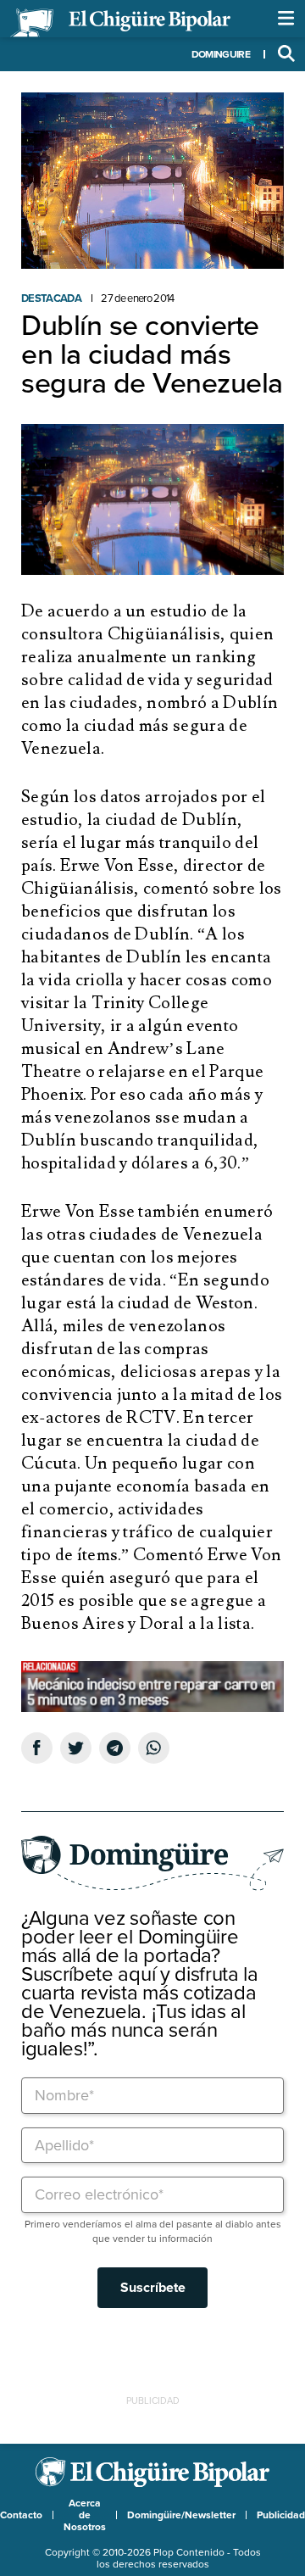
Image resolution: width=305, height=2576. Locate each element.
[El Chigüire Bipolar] (120, 23)
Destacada (51, 298)
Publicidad (281, 2515)
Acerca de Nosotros (85, 2515)
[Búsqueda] (286, 54)
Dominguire (221, 54)
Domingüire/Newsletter (181, 2515)
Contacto (21, 2515)
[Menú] (286, 19)
